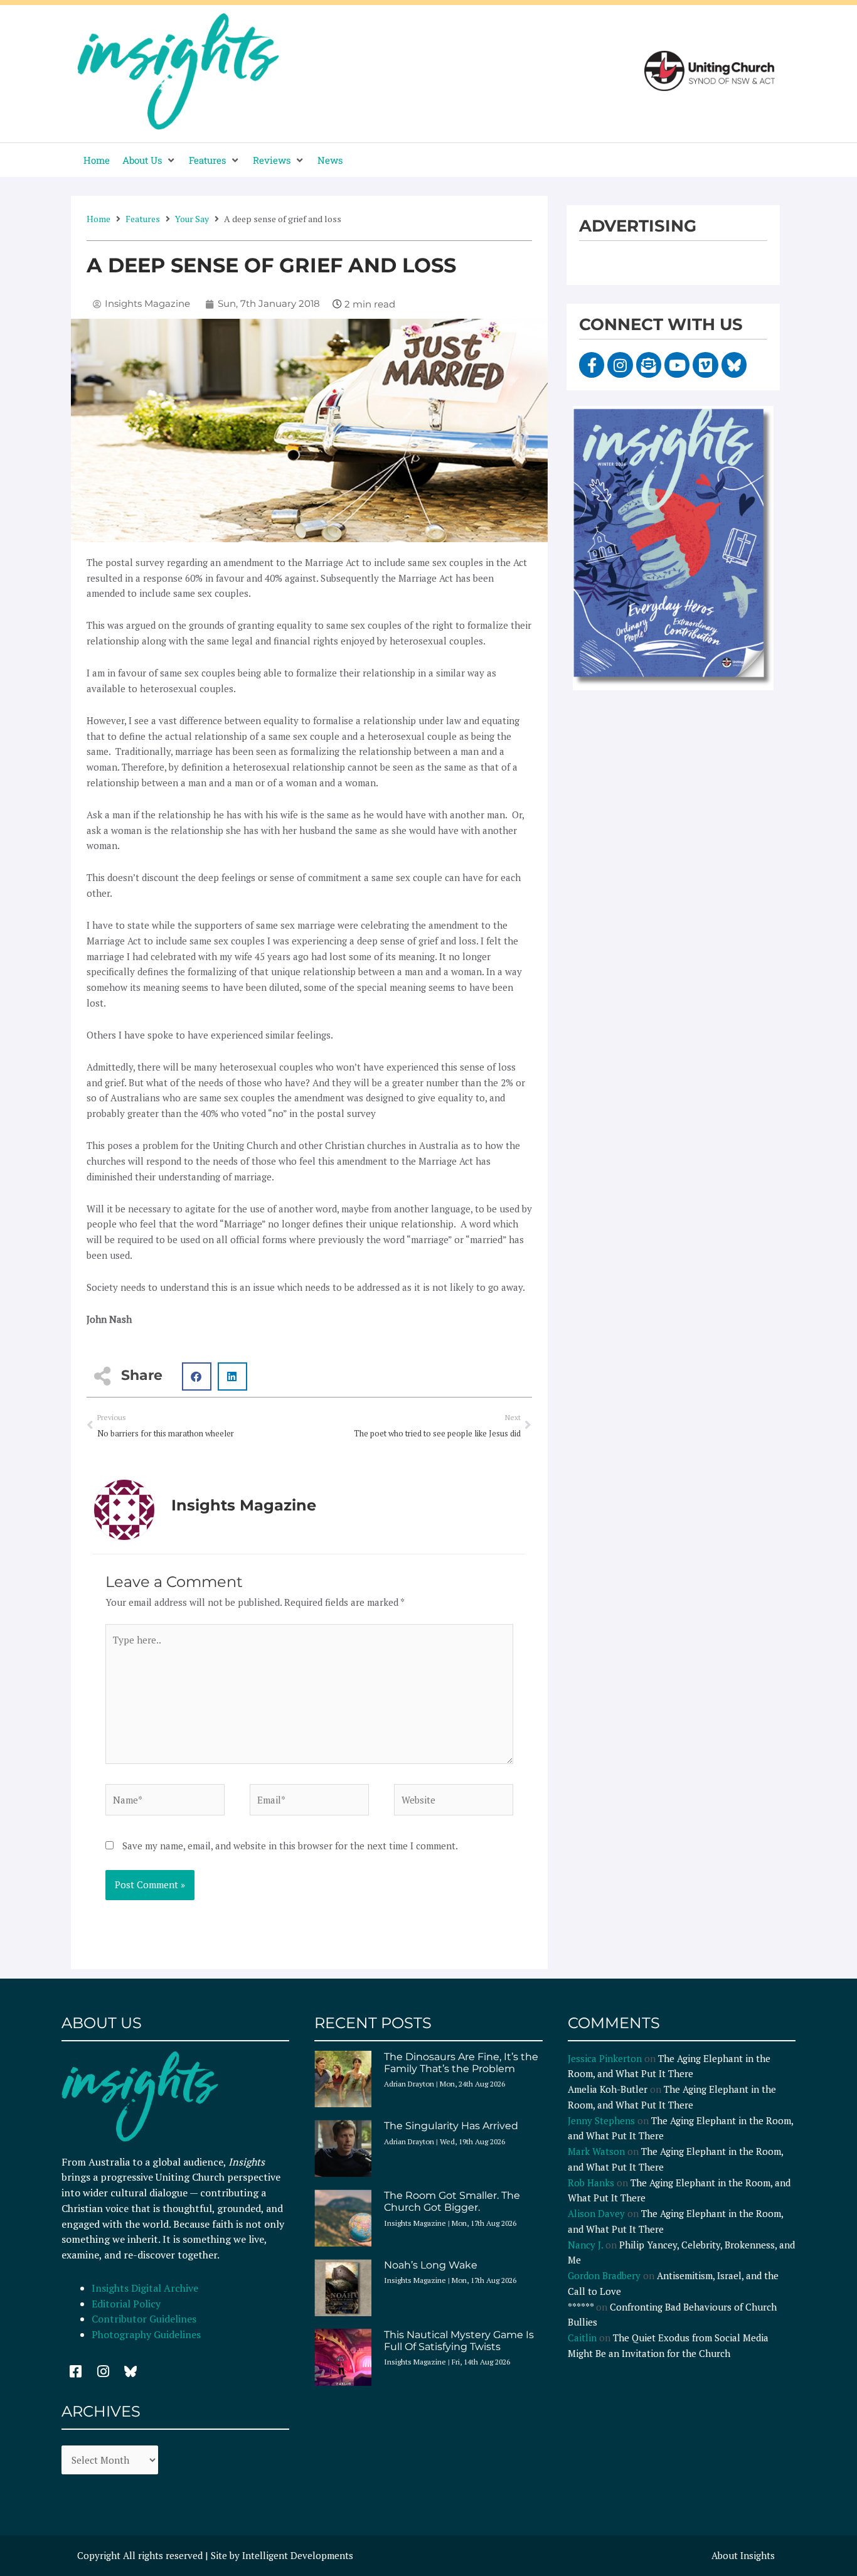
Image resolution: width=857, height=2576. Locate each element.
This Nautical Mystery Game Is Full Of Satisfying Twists (459, 2341)
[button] (149, 160)
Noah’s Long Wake (431, 2265)
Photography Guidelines (146, 2334)
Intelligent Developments (298, 2555)
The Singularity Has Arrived (451, 2126)
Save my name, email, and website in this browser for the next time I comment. (290, 1846)
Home (98, 219)
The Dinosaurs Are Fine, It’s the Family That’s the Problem (461, 2063)
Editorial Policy (127, 2304)
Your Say (192, 219)
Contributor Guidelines (144, 2319)
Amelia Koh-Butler (608, 2089)
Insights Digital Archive (145, 2288)
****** (581, 2307)
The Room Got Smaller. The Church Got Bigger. (452, 2201)
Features (143, 219)
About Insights (743, 2555)
